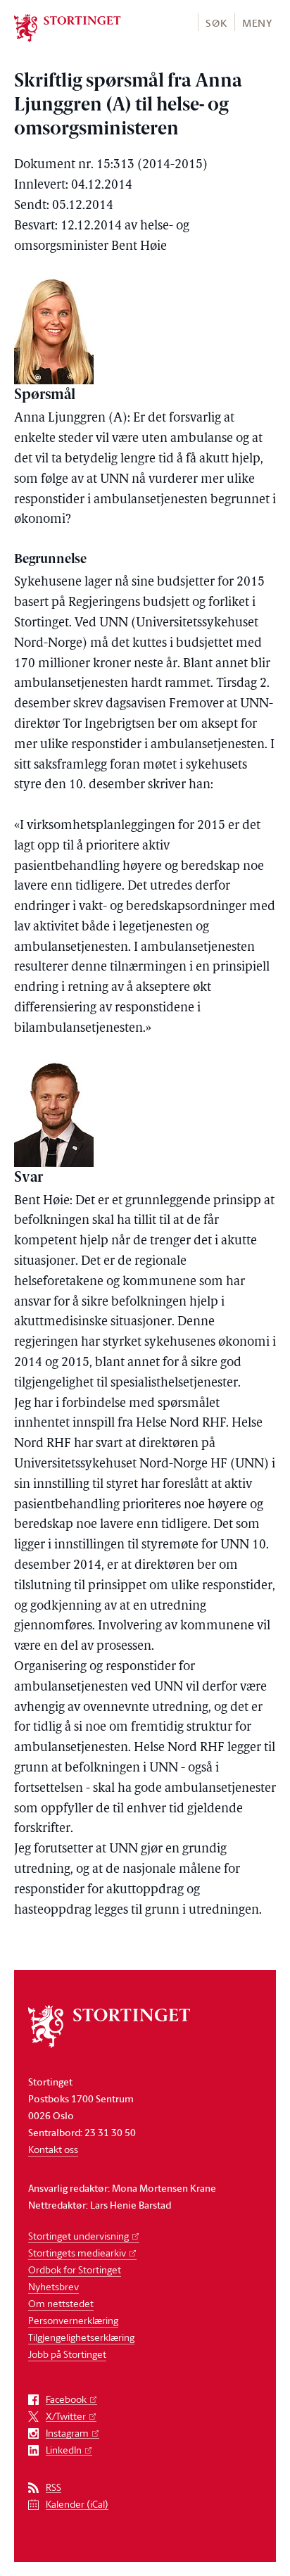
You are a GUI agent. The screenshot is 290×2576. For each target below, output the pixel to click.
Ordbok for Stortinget (75, 2269)
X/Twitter (66, 2417)
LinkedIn (64, 2450)
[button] (216, 22)
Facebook (66, 2400)
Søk (216, 23)
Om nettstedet (61, 2303)
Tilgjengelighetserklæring (81, 2337)
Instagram (67, 2433)
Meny (257, 23)
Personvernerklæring (73, 2320)
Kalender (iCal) (77, 2505)
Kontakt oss (53, 2149)
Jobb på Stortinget (67, 2354)
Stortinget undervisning (78, 2236)
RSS (53, 2488)
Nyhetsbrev (53, 2286)
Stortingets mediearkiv (77, 2253)
